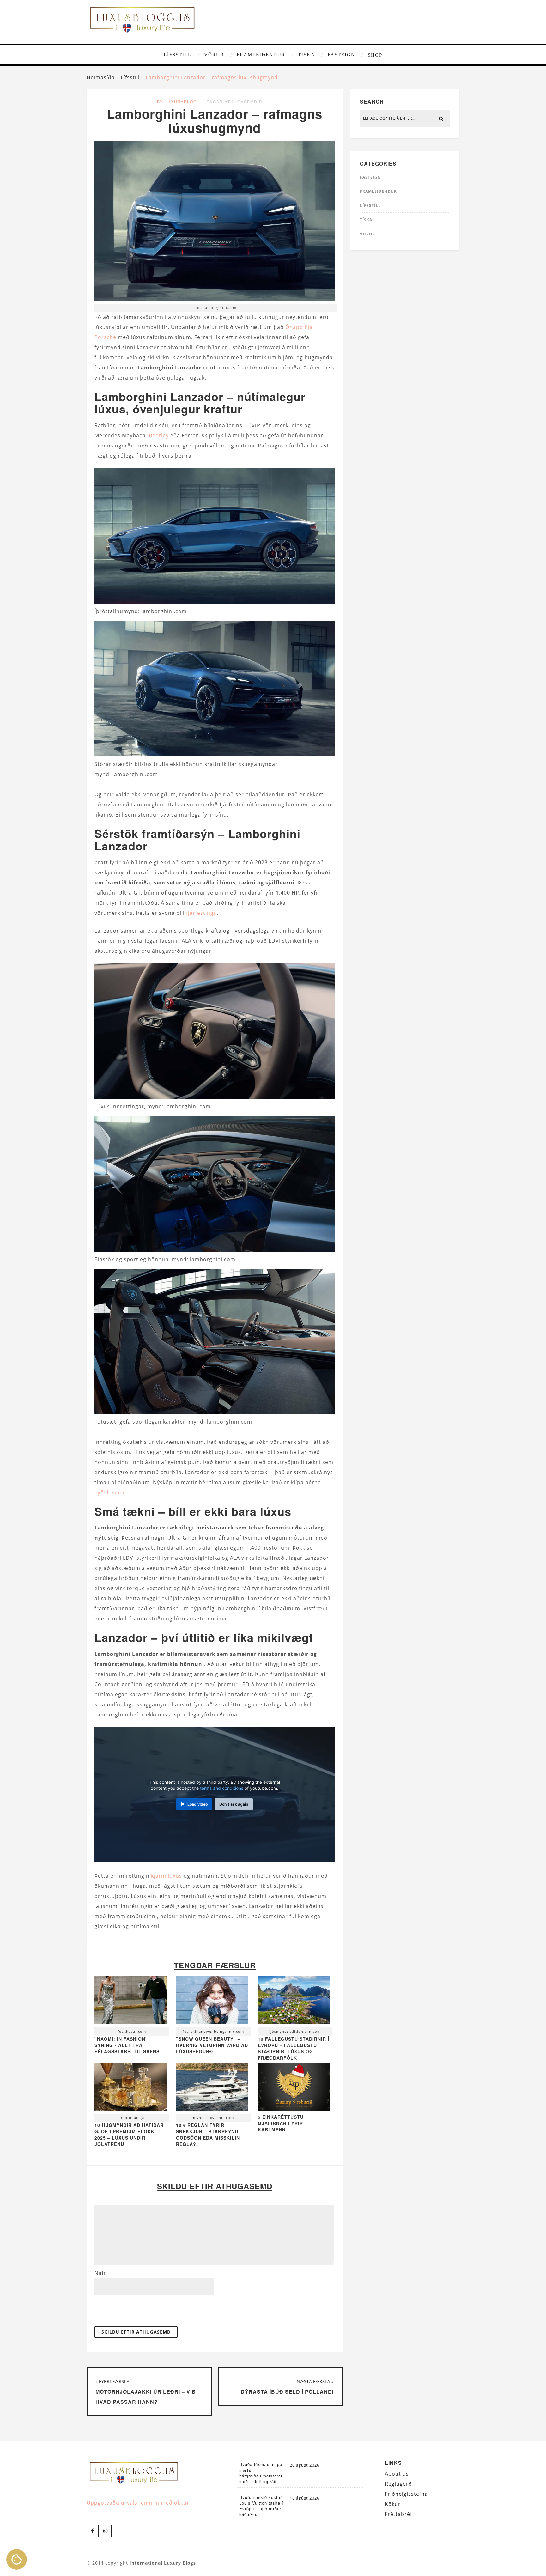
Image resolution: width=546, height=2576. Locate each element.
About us (397, 2474)
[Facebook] (93, 2531)
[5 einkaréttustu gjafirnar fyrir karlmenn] (294, 2109)
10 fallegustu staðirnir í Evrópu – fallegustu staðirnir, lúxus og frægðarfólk (294, 2048)
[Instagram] (106, 2531)
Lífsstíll (178, 55)
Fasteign (341, 55)
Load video (197, 1804)
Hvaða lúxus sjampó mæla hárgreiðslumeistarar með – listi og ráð (261, 2473)
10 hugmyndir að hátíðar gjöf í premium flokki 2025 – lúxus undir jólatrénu (129, 2135)
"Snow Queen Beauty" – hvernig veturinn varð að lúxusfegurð (212, 2045)
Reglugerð (398, 2484)
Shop (375, 55)
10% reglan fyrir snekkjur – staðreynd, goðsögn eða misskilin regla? (208, 2135)
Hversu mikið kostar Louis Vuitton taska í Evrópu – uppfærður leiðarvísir (261, 2506)
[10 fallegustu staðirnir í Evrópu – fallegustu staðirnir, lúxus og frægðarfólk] (294, 2002)
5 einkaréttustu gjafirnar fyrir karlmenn (281, 2123)
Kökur (393, 2504)
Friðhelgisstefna (406, 2494)
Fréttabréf (398, 2514)
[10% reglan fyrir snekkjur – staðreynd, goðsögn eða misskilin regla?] (212, 2088)
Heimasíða (101, 77)
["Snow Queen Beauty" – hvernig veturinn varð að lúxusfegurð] (212, 2002)
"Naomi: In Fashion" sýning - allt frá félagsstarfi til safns (127, 2045)
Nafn (101, 2273)
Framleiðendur (261, 55)
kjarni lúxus (167, 1876)
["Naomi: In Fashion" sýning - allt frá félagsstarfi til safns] (130, 2002)
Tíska (306, 55)
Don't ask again (234, 1804)
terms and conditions (222, 1788)
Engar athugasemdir (234, 102)
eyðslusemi (109, 1492)
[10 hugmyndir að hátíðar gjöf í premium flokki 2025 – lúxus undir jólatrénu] (130, 2088)
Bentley (159, 435)
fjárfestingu (202, 913)
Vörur (214, 55)
